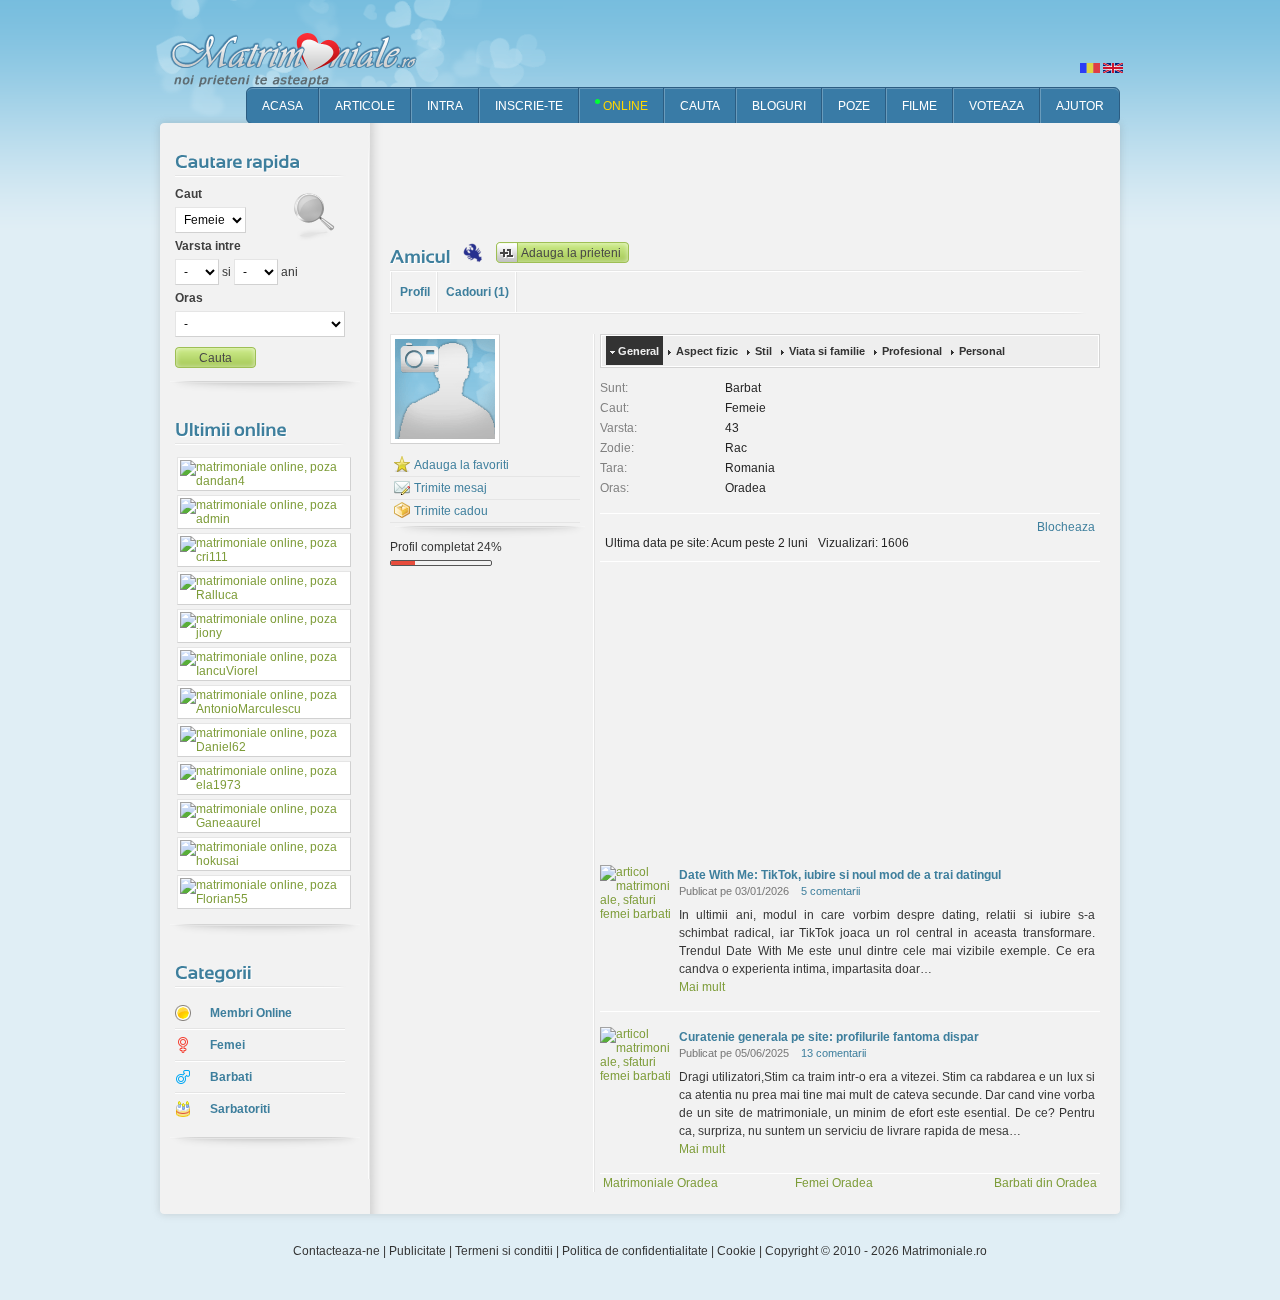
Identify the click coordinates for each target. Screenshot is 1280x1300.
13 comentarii (833, 1053)
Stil (763, 351)
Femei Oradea (834, 1183)
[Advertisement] (754, 180)
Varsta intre (208, 246)
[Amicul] (423, 256)
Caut (188, 194)
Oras (189, 298)
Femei (227, 1045)
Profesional (912, 351)
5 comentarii (830, 891)
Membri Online (251, 1013)
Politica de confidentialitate (635, 1251)
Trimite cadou (451, 511)
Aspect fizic (707, 351)
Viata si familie (827, 351)
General (638, 351)
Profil (415, 292)
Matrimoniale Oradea (660, 1183)
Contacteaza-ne (336, 1251)
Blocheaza (1066, 527)
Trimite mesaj (450, 488)
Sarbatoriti (240, 1109)
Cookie (736, 1251)
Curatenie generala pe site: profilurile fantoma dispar (829, 1037)
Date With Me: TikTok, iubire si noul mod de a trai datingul (840, 875)
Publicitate (417, 1251)
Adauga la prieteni (571, 253)
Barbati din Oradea (1045, 1183)
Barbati (231, 1077)
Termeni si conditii (504, 1251)
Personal (982, 351)
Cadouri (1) (477, 292)
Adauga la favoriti (461, 465)
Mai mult (702, 987)
